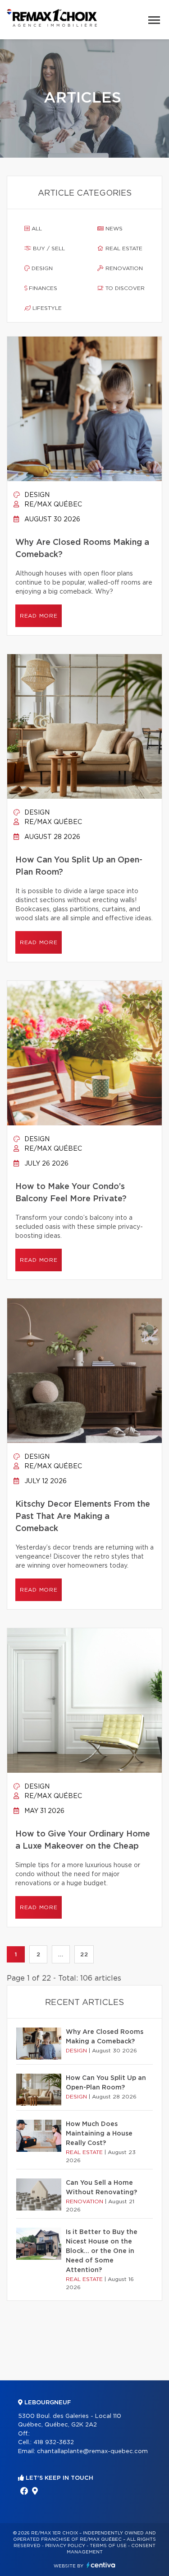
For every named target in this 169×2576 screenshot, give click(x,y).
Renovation (123, 268)
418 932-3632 (54, 2443)
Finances (42, 288)
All (36, 229)
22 (84, 1954)
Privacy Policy (65, 2546)
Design (41, 268)
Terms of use (108, 2546)
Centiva (101, 2565)
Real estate (123, 248)
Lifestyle (46, 308)
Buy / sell (48, 248)
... (61, 1954)
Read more (39, 616)
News (113, 229)
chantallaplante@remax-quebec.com (92, 2452)
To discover (124, 288)
